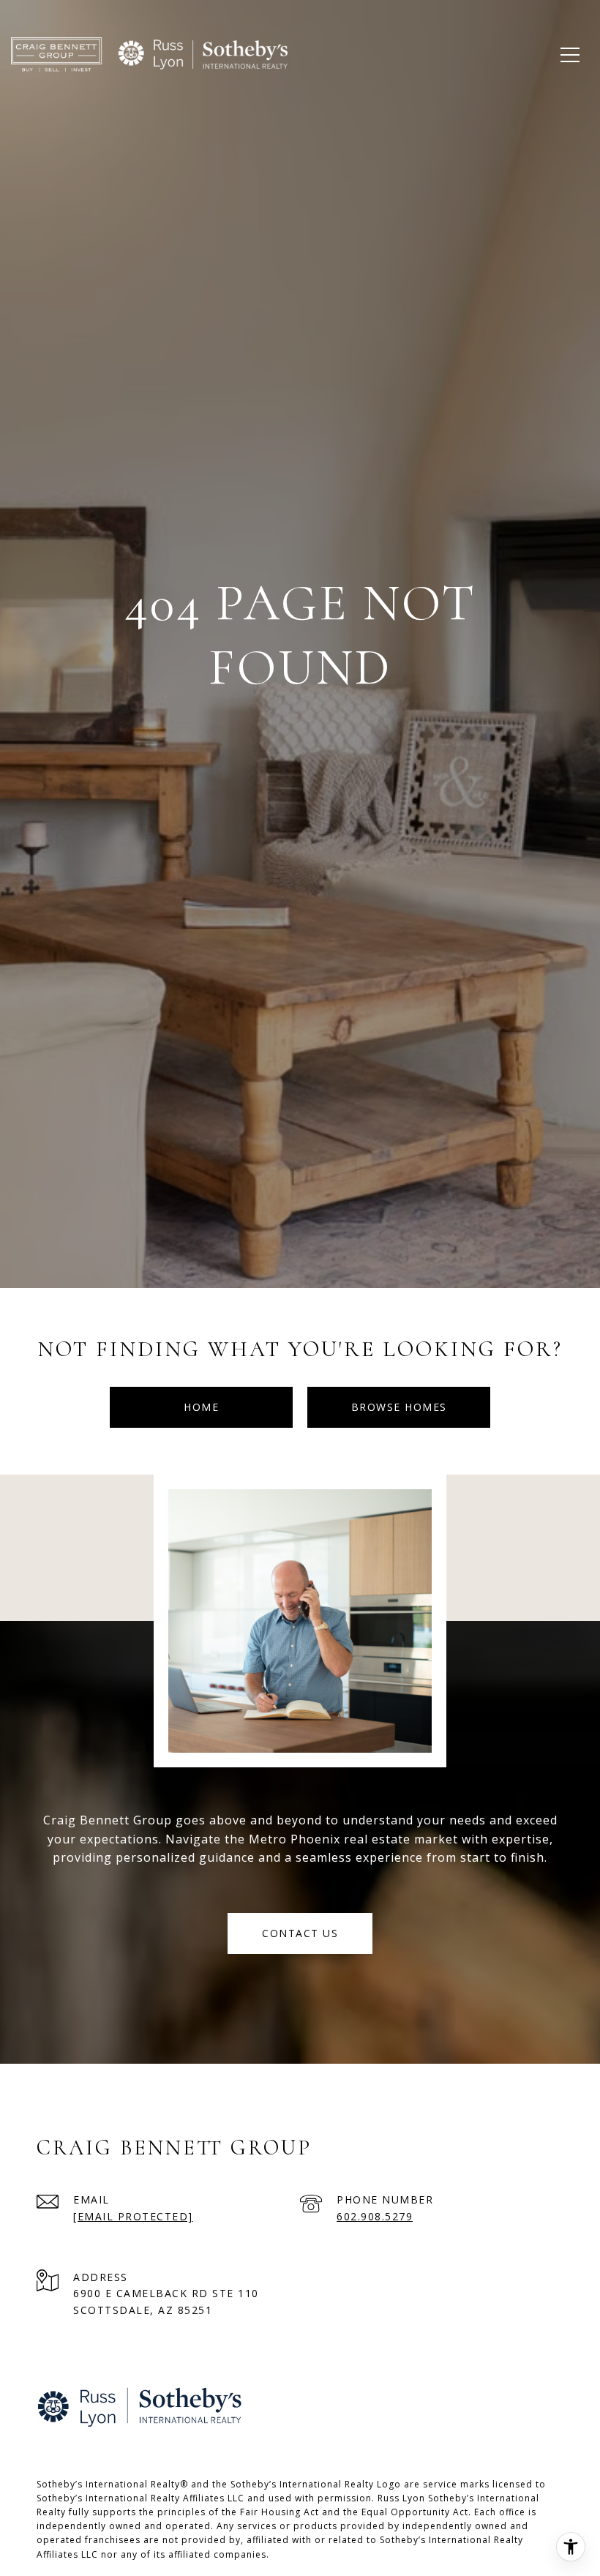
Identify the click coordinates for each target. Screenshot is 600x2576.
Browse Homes (399, 1407)
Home (201, 1407)
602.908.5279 (375, 2216)
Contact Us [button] (300, 1933)
